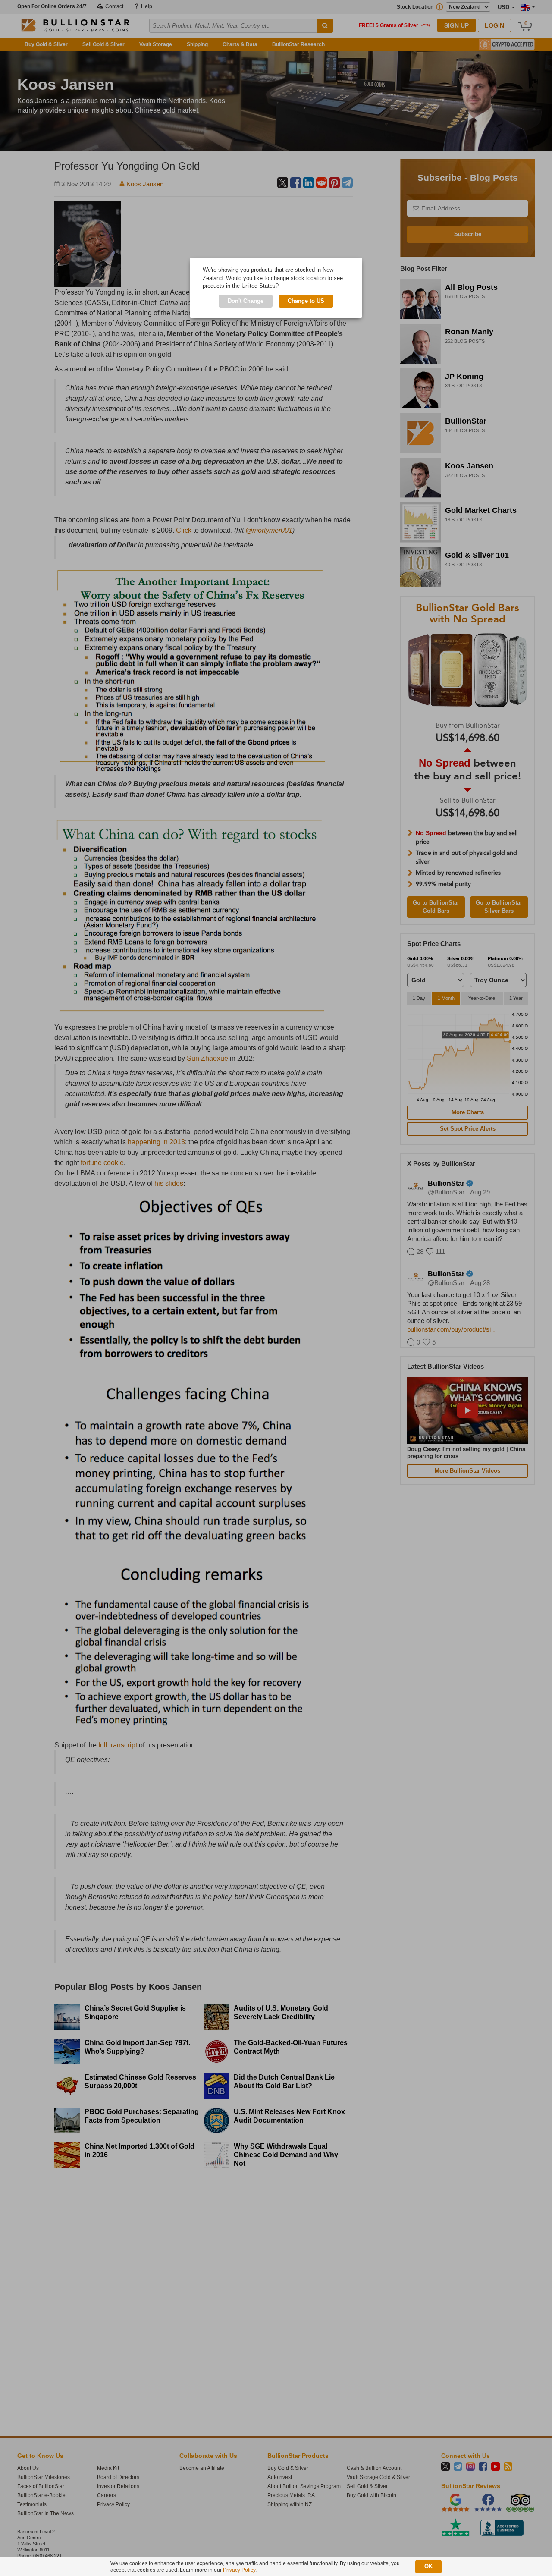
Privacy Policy (239, 2570)
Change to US (306, 301)
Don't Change (246, 301)
